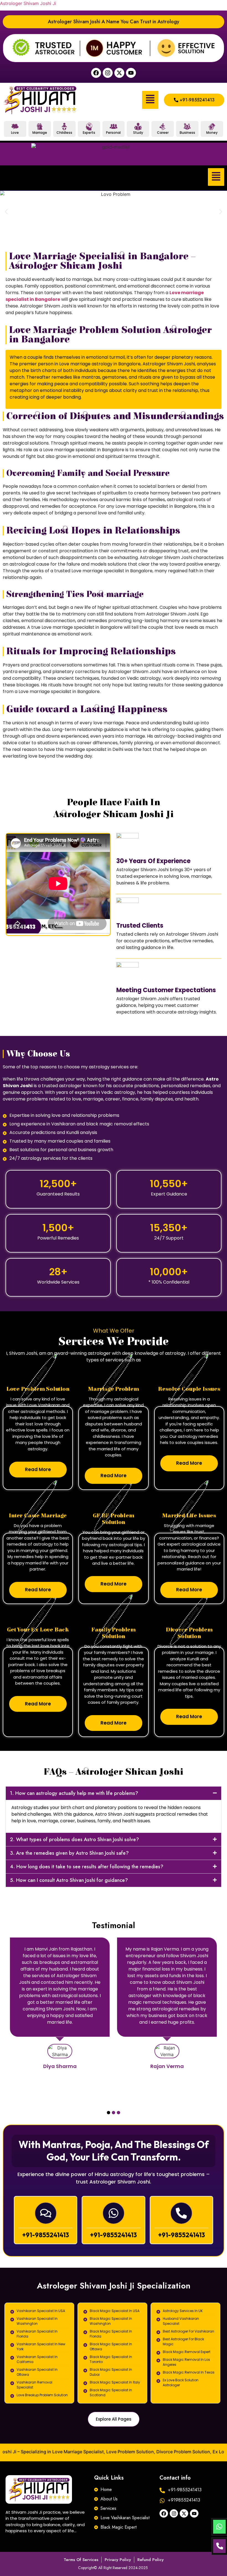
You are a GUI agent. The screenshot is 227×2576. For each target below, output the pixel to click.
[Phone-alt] (181, 2213)
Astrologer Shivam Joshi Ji (28, 3)
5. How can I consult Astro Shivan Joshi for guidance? (69, 1880)
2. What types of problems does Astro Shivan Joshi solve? (74, 1839)
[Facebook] (96, 73)
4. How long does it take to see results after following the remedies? (87, 1867)
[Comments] (46, 2213)
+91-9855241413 (46, 2235)
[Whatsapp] (114, 2213)
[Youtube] (131, 73)
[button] (150, 100)
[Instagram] (108, 73)
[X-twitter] (119, 73)
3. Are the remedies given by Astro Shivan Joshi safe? (69, 1853)
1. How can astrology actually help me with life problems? (74, 1793)
